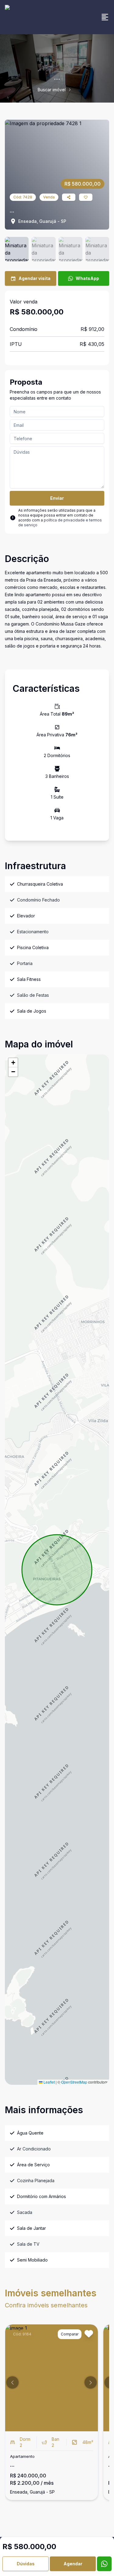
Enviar (57, 498)
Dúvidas (26, 2564)
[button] (13, 1063)
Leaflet (49, 2082)
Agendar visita (35, 278)
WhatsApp (87, 278)
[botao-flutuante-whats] (104, 2564)
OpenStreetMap (74, 2082)
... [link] (75, 90)
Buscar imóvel (52, 90)
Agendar (73, 2564)
